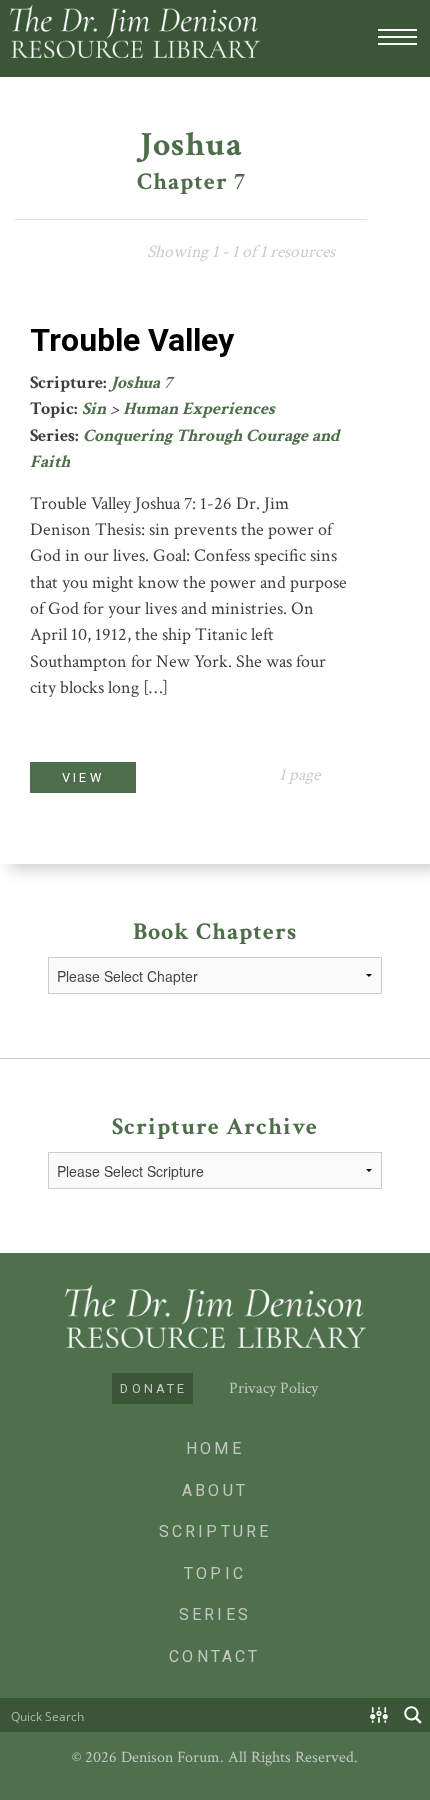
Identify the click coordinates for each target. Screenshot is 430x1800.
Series (215, 1614)
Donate (153, 1388)
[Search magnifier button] (413, 1715)
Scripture (215, 1531)
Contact (214, 1656)
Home (215, 1448)
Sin (94, 408)
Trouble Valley (132, 340)
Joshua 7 (141, 382)
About (215, 1490)
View (83, 777)
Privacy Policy (273, 1388)
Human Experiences (199, 408)
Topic (215, 1573)
